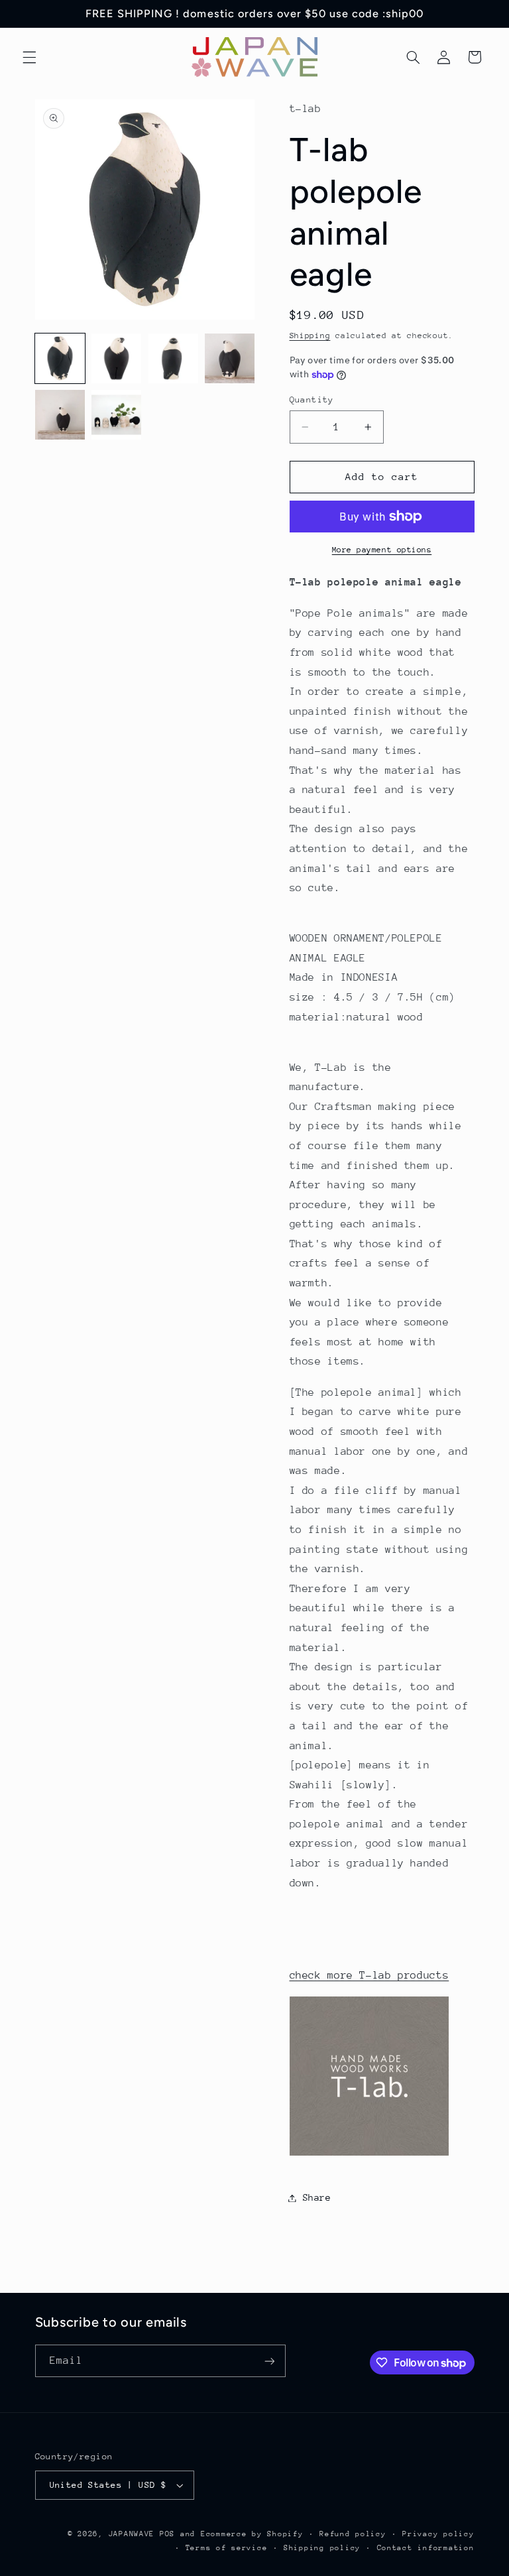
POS (167, 2534)
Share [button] (317, 2197)
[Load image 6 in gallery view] (116, 415)
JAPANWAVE (132, 2534)
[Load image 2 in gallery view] (116, 358)
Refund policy (353, 2534)
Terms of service (227, 2548)
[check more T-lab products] (369, 2155)
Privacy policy (438, 2534)
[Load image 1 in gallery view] (60, 358)
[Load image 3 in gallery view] (173, 358)
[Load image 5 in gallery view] (60, 415)
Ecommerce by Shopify (252, 2534)
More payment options (382, 550)
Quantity (312, 399)
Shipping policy (322, 2548)
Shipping (310, 336)
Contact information (426, 2548)
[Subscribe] (269, 2361)
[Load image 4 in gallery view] (230, 358)
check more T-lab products (369, 1975)
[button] (29, 57)
